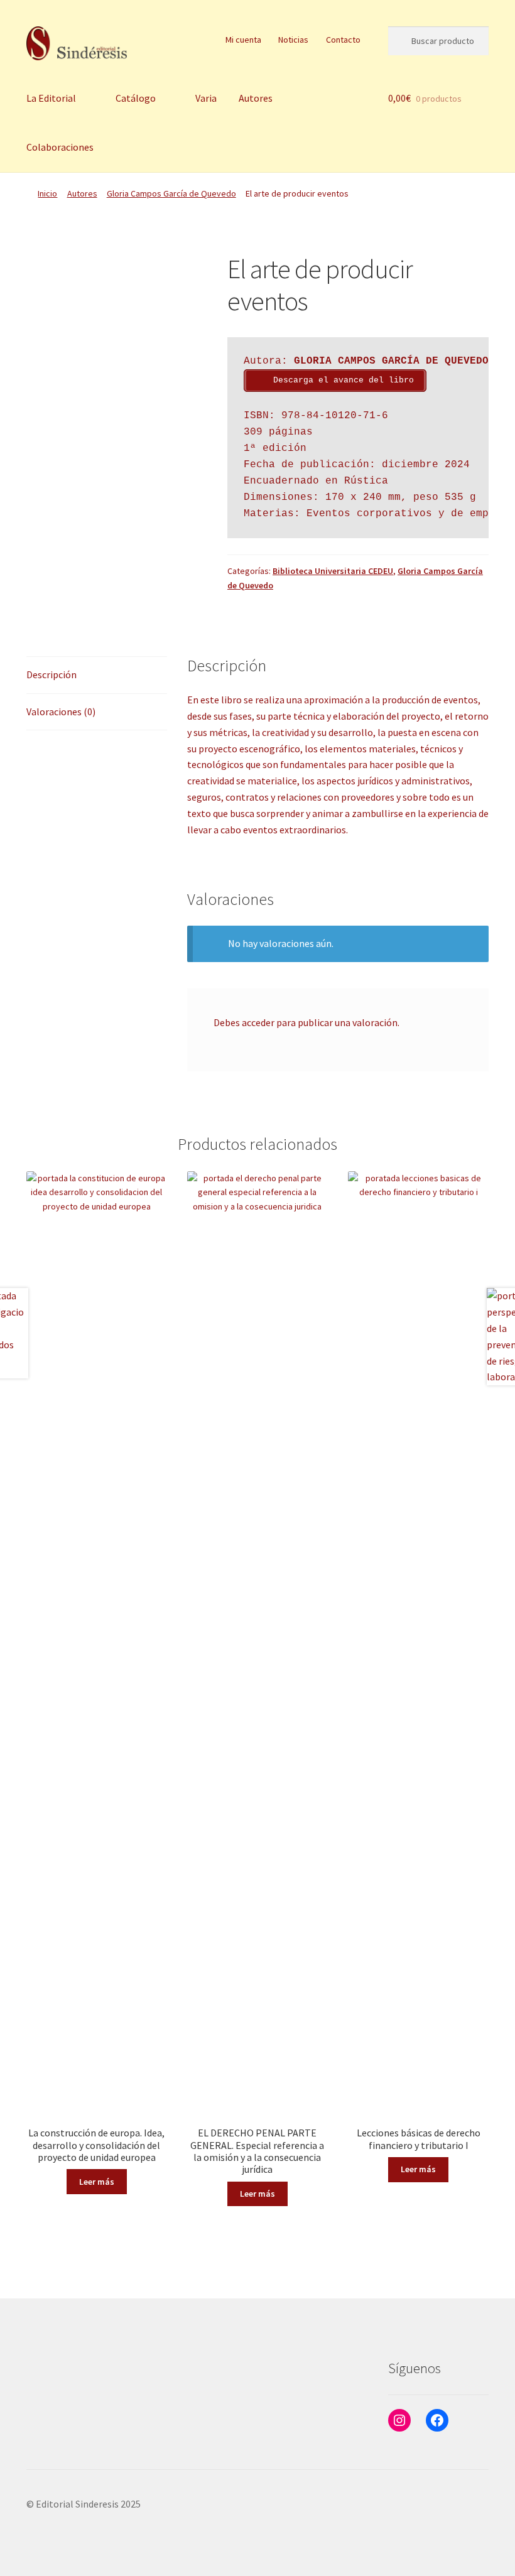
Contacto (343, 40)
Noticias (293, 40)
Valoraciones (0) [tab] (61, 712)
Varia (206, 98)
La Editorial (51, 98)
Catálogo (136, 98)
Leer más (97, 2182)
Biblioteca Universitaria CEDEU (333, 571)
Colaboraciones (60, 147)
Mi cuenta (243, 40)
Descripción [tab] (51, 674)
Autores (256, 98)
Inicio (47, 193)
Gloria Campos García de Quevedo (171, 193)
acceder (258, 1022)
